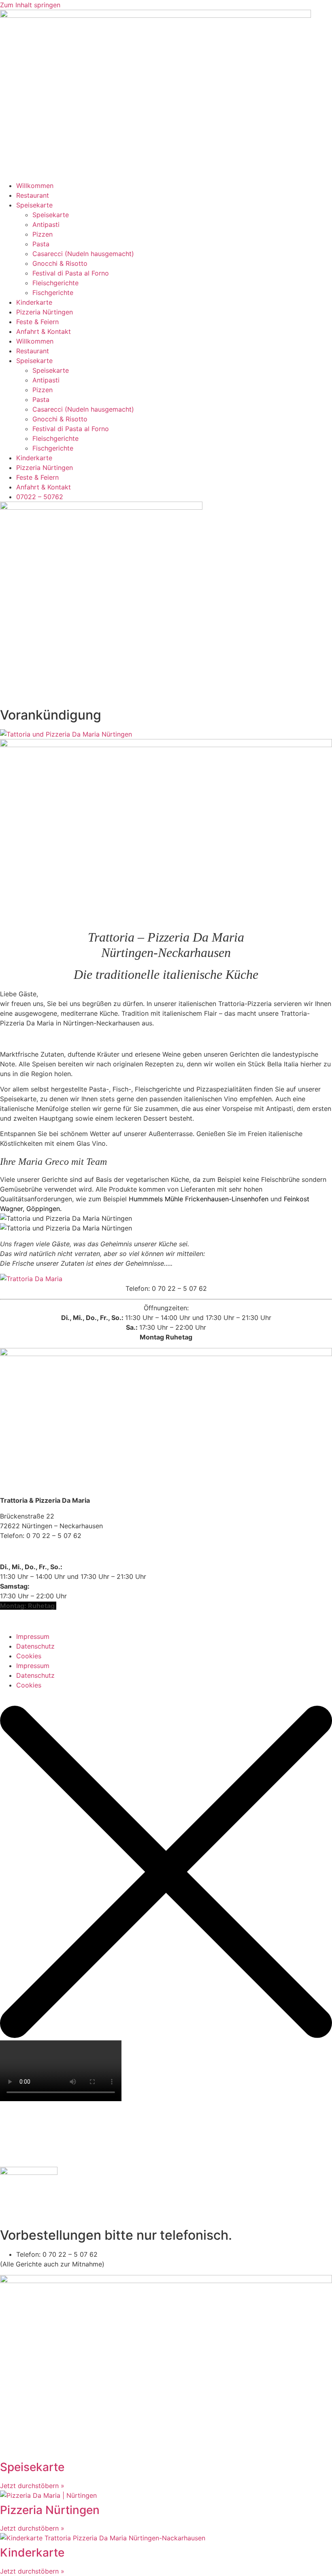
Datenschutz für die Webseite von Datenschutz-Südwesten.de (95, 1695)
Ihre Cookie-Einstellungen (39, 1551)
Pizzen (43, 234)
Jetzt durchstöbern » (32, 2486)
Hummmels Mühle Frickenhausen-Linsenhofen (199, 1199)
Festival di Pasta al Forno (71, 273)
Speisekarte (34, 205)
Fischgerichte (53, 293)
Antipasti (46, 224)
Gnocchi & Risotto (60, 263)
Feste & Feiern (37, 322)
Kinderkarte (34, 302)
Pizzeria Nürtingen (45, 312)
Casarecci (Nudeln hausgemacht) (83, 254)
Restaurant (33, 195)
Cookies (29, 1656)
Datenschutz (35, 1646)
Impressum (33, 1636)
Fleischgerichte (55, 283)
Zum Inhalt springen (30, 5)
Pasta (41, 244)
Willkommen (35, 186)
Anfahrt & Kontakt (44, 331)
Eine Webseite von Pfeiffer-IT (45, 1621)
